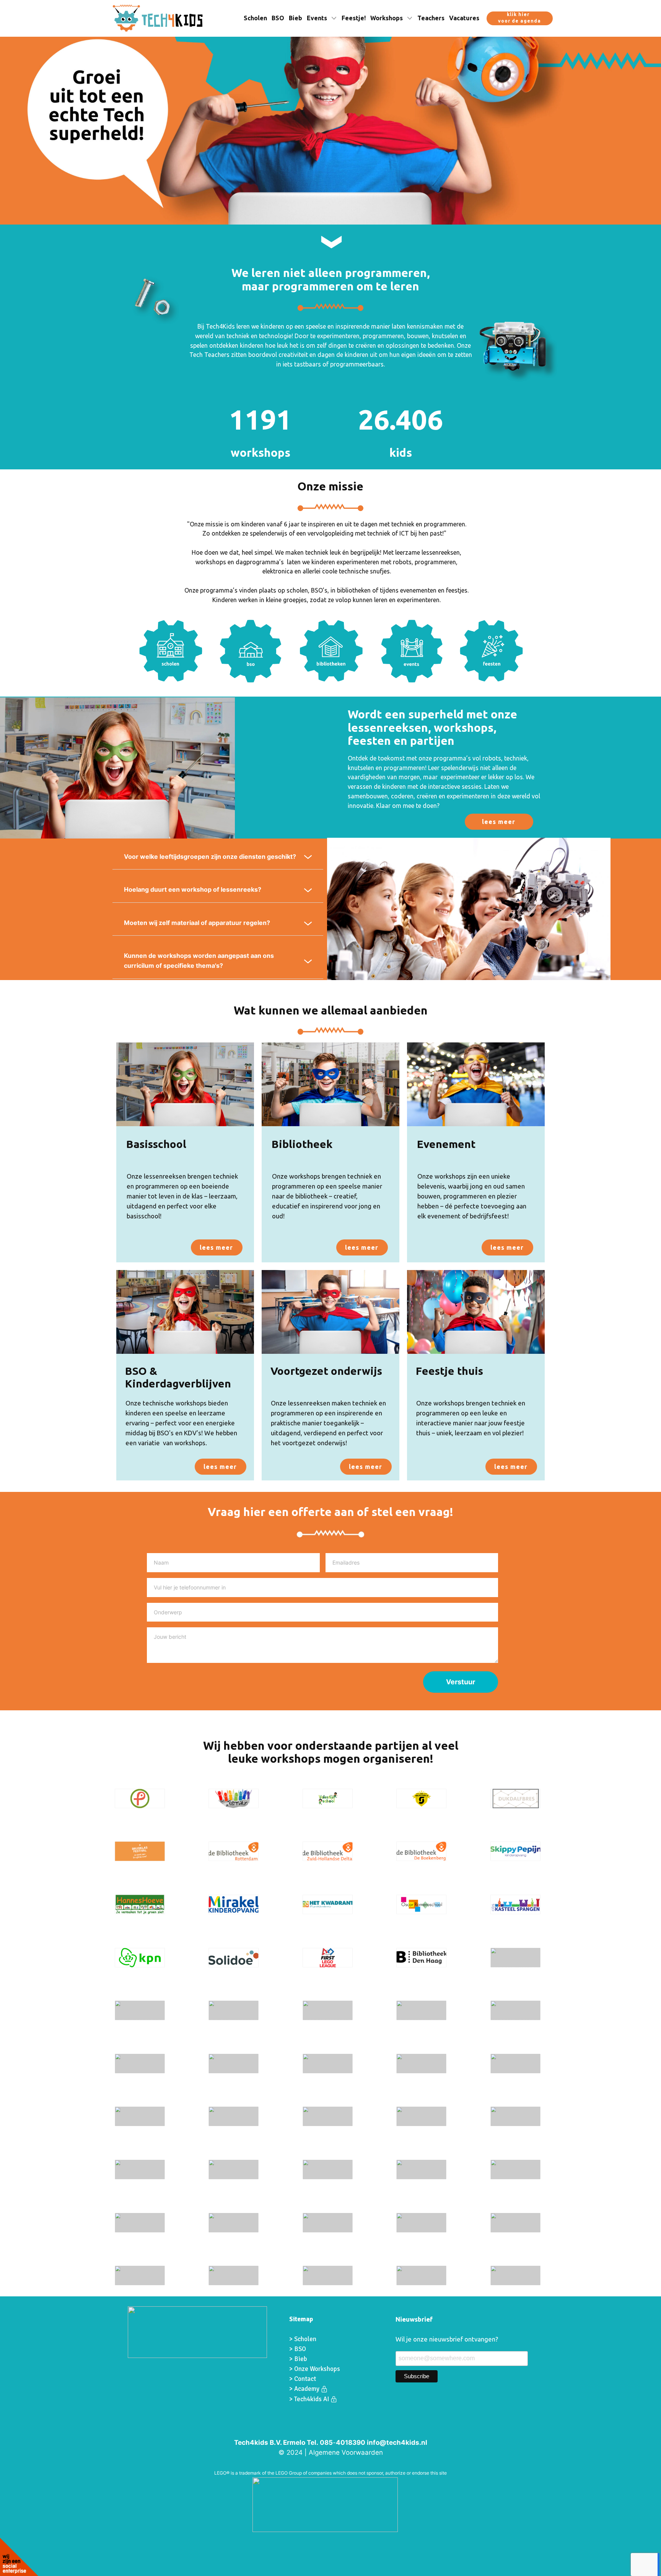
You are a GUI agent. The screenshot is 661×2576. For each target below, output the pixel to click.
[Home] (158, 18)
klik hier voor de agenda (519, 18)
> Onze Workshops (315, 2369)
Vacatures (464, 18)
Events (317, 18)
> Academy (305, 2389)
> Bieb (298, 2359)
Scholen (255, 18)
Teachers (431, 18)
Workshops (387, 18)
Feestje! (354, 18)
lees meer (499, 822)
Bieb (295, 18)
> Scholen (303, 2339)
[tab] (218, 857)
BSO (278, 18)
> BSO (298, 2349)
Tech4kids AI (312, 2399)
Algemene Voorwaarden (346, 2452)
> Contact (303, 2379)
